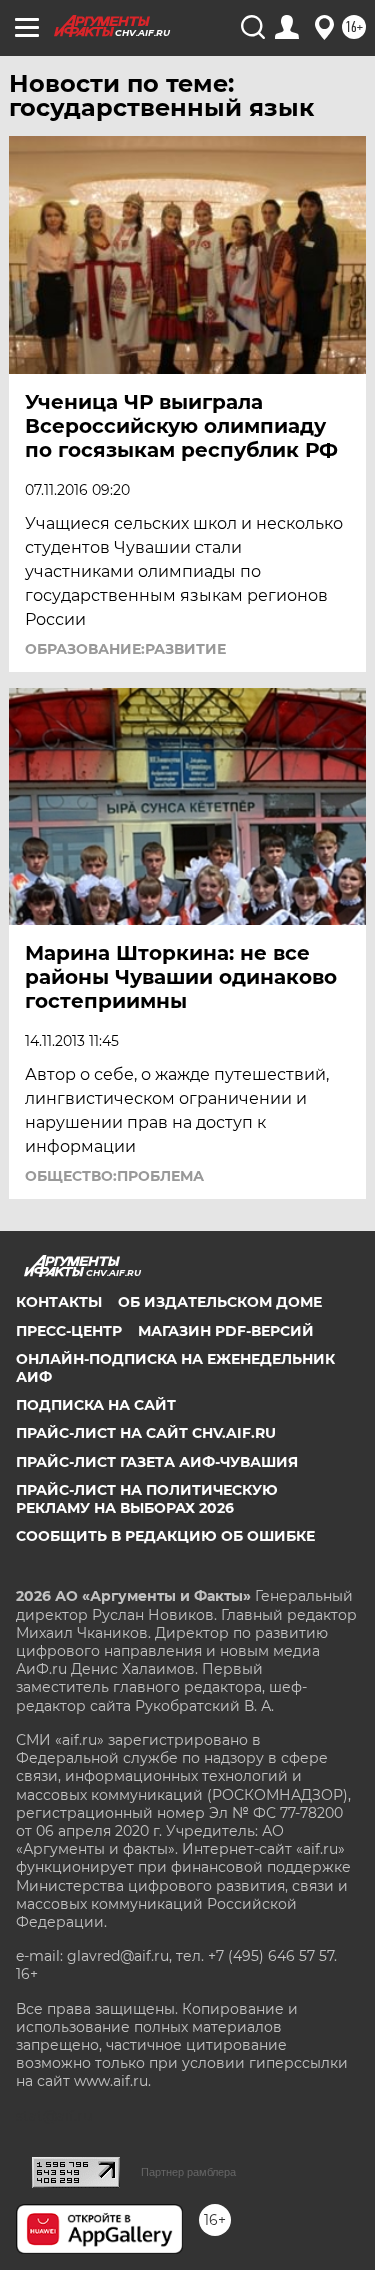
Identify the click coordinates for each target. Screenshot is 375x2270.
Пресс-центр (69, 1331)
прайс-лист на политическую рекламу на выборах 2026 (147, 1499)
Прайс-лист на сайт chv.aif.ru (146, 1433)
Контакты (59, 1302)
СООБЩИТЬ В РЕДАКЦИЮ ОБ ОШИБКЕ (165, 1536)
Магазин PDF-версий (226, 1331)
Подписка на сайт (96, 1405)
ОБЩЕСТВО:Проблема (114, 1176)
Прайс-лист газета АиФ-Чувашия (157, 1462)
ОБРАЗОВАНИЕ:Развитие (125, 649)
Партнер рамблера (188, 2172)
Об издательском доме (220, 1302)
